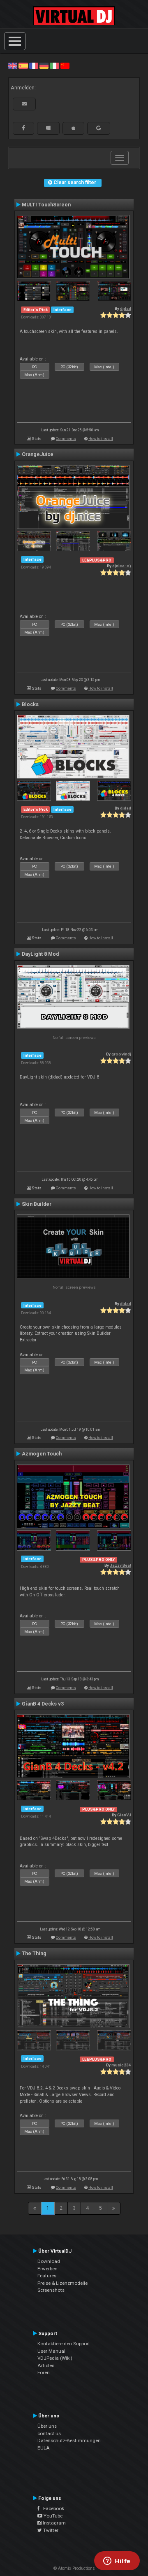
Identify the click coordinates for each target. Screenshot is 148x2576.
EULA (44, 2448)
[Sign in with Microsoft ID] (48, 128)
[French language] (34, 66)
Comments (66, 439)
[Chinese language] (65, 66)
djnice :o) (122, 566)
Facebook (52, 2508)
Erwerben (47, 2269)
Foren (44, 2372)
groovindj (121, 1054)
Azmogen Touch (42, 1454)
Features (47, 2276)
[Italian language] (54, 66)
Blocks (30, 704)
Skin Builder (37, 1204)
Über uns (47, 2426)
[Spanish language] (23, 66)
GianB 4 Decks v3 (43, 1704)
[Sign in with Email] (24, 104)
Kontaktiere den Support (64, 2344)
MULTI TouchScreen (46, 205)
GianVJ (124, 1815)
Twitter (50, 2530)
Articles (46, 2365)
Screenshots (51, 2290)
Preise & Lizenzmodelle (62, 2283)
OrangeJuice (38, 454)
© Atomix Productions (74, 2568)
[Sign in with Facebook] (23, 128)
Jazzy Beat (120, 1565)
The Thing (34, 1954)
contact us (49, 2433)
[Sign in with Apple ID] (73, 128)
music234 (121, 2065)
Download (49, 2261)
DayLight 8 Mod (40, 954)
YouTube (52, 2516)
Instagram (54, 2523)
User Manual (51, 2351)
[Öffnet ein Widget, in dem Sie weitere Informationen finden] (117, 2562)
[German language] (44, 66)
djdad (126, 308)
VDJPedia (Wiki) (55, 2358)
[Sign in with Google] (99, 128)
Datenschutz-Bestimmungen (69, 2440)
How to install (101, 439)
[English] (13, 66)
